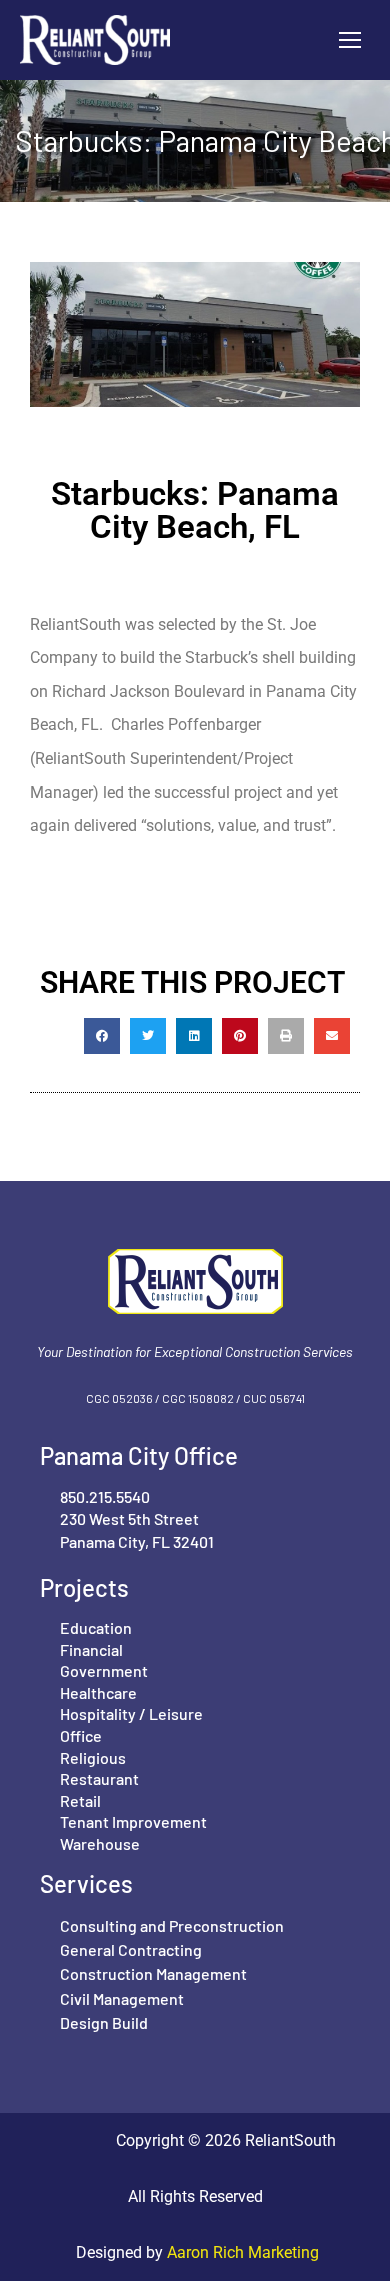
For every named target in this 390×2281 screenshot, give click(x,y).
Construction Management (153, 1973)
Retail (80, 1800)
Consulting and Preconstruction (172, 1925)
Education (96, 1627)
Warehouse (100, 1843)
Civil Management (122, 1998)
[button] (102, 1036)
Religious (93, 1757)
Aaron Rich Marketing (241, 2252)
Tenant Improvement (133, 1821)
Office (81, 1735)
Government (104, 1670)
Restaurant (99, 1778)
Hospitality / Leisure (131, 1713)
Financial (91, 1649)
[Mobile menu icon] (350, 40)
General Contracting (131, 1949)
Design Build (104, 2022)
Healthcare (98, 1692)
